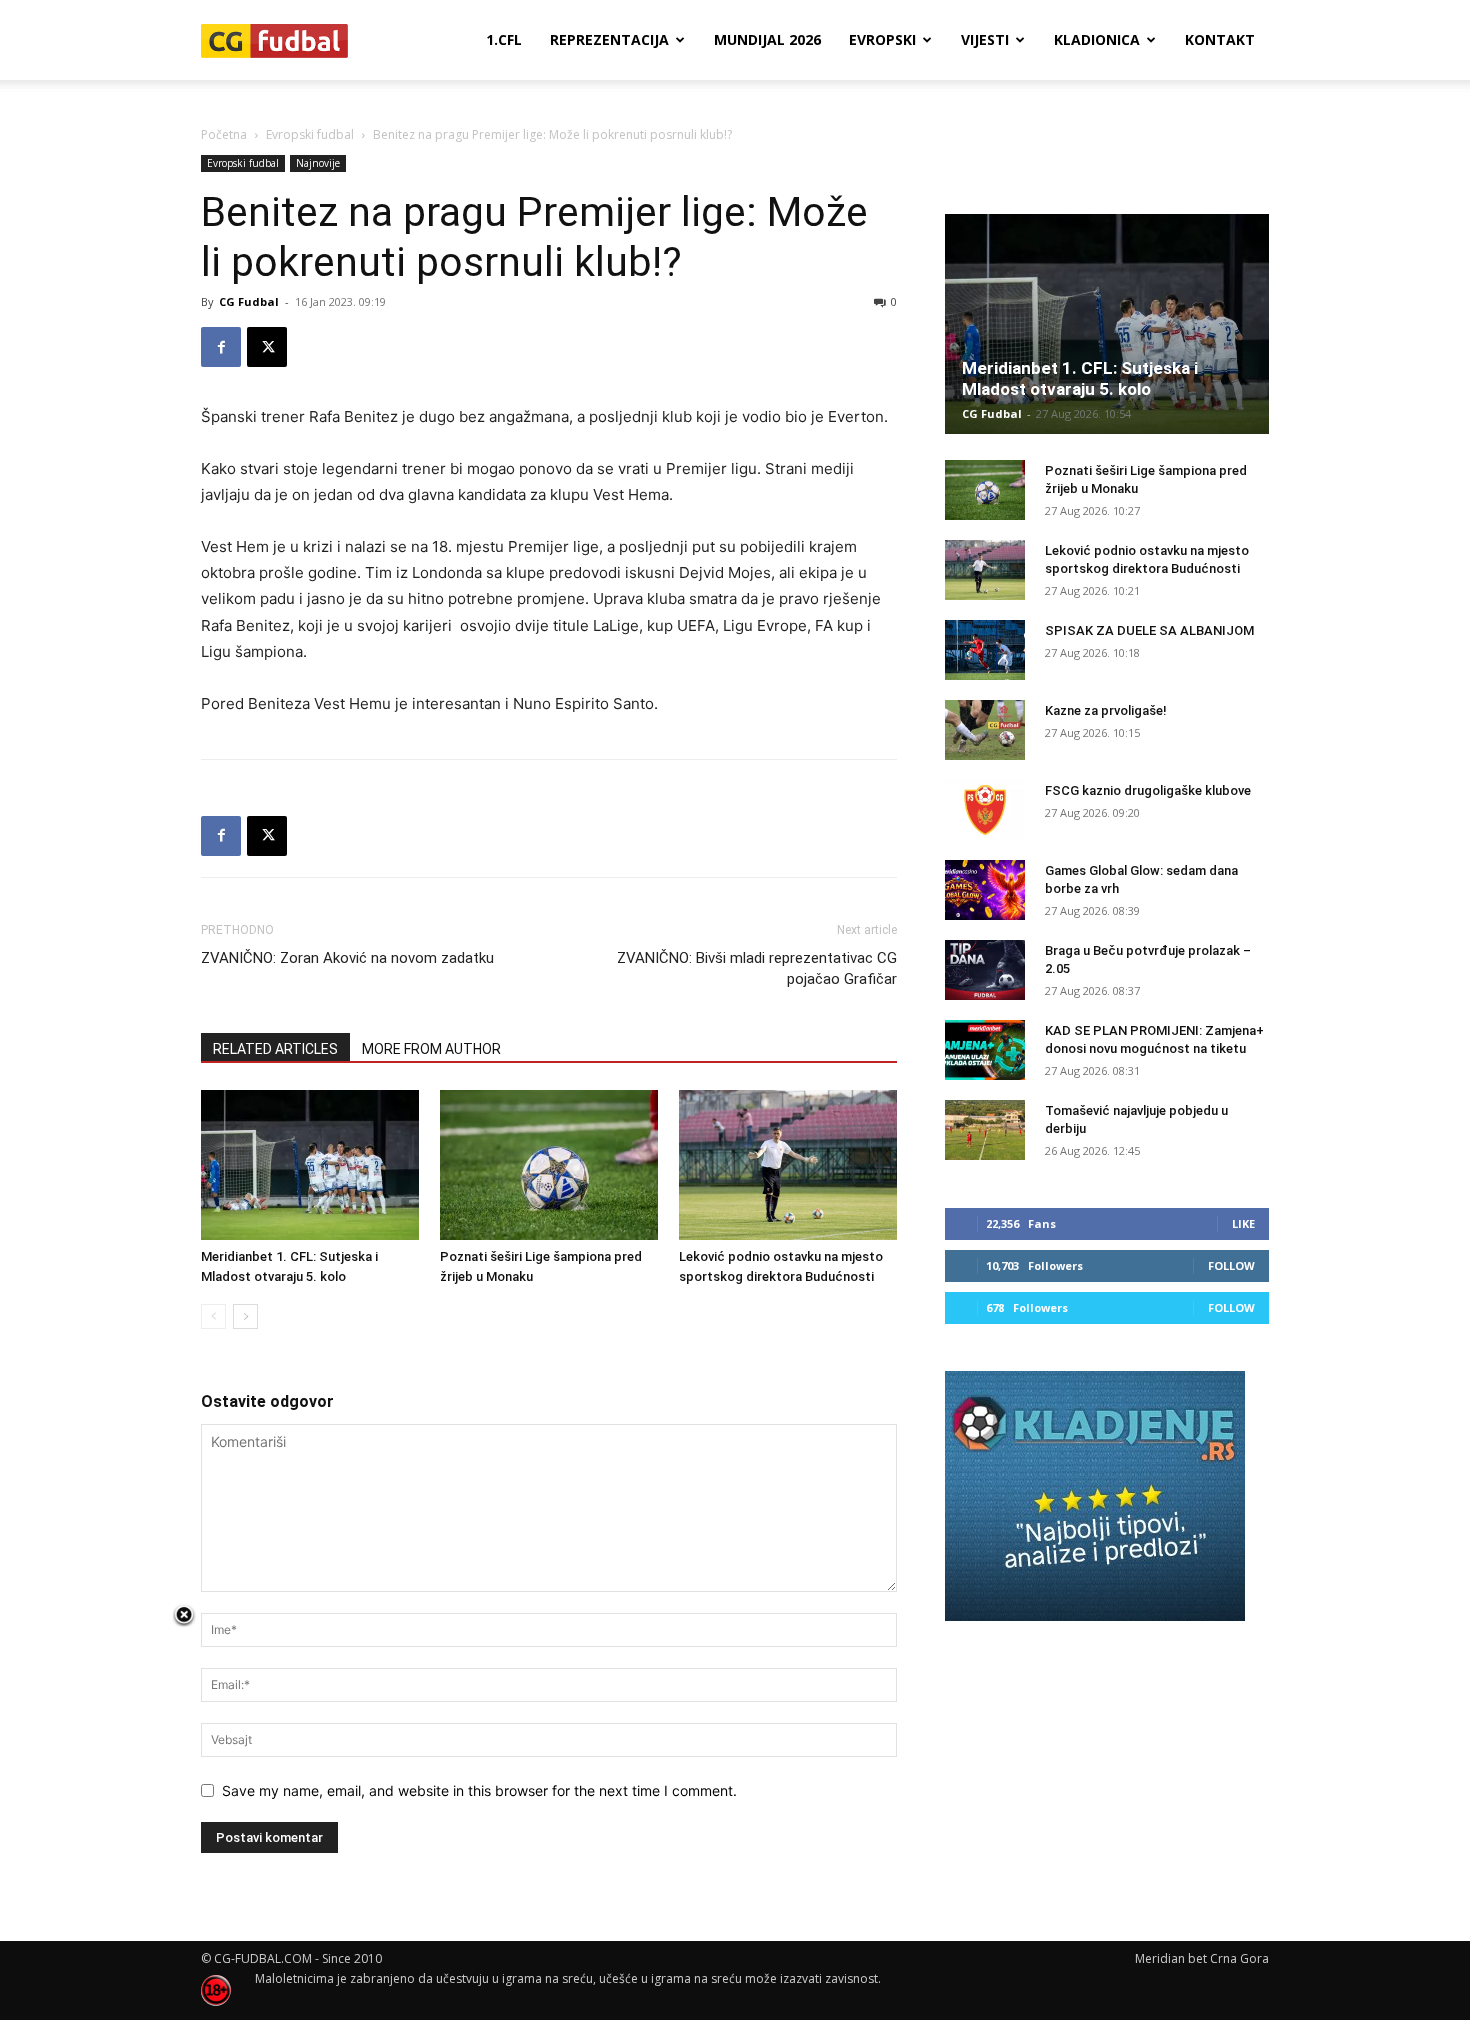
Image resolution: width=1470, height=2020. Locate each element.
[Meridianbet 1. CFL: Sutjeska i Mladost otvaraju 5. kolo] (310, 1165)
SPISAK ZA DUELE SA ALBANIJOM (1149, 630)
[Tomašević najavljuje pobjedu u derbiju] (985, 1130)
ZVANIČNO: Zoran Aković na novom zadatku (347, 958)
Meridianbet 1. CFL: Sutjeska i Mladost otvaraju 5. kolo (1080, 378)
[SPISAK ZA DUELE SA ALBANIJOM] (985, 650)
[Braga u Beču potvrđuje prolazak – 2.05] (985, 970)
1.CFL (504, 39)
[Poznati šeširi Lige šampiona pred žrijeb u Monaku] (549, 1165)
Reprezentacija (609, 39)
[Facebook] (221, 347)
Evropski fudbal (310, 134)
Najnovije (318, 163)
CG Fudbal (249, 301)
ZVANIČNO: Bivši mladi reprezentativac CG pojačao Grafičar (757, 968)
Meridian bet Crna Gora (1202, 1958)
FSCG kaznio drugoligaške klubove (1148, 790)
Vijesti (985, 39)
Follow (1231, 1265)
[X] (267, 347)
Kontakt (1220, 39)
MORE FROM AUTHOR (431, 1049)
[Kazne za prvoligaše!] (985, 730)
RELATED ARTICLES (275, 1049)
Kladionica (1097, 39)
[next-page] (245, 1316)
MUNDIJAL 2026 (767, 39)
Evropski (882, 39)
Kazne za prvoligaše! (1106, 710)
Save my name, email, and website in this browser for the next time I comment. (479, 1790)
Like (1243, 1223)
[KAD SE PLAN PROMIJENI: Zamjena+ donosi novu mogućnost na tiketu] (985, 1050)
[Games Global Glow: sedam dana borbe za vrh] (985, 890)
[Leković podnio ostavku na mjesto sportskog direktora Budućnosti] (788, 1165)
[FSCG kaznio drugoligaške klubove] (985, 810)
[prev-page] (213, 1316)
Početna (224, 134)
